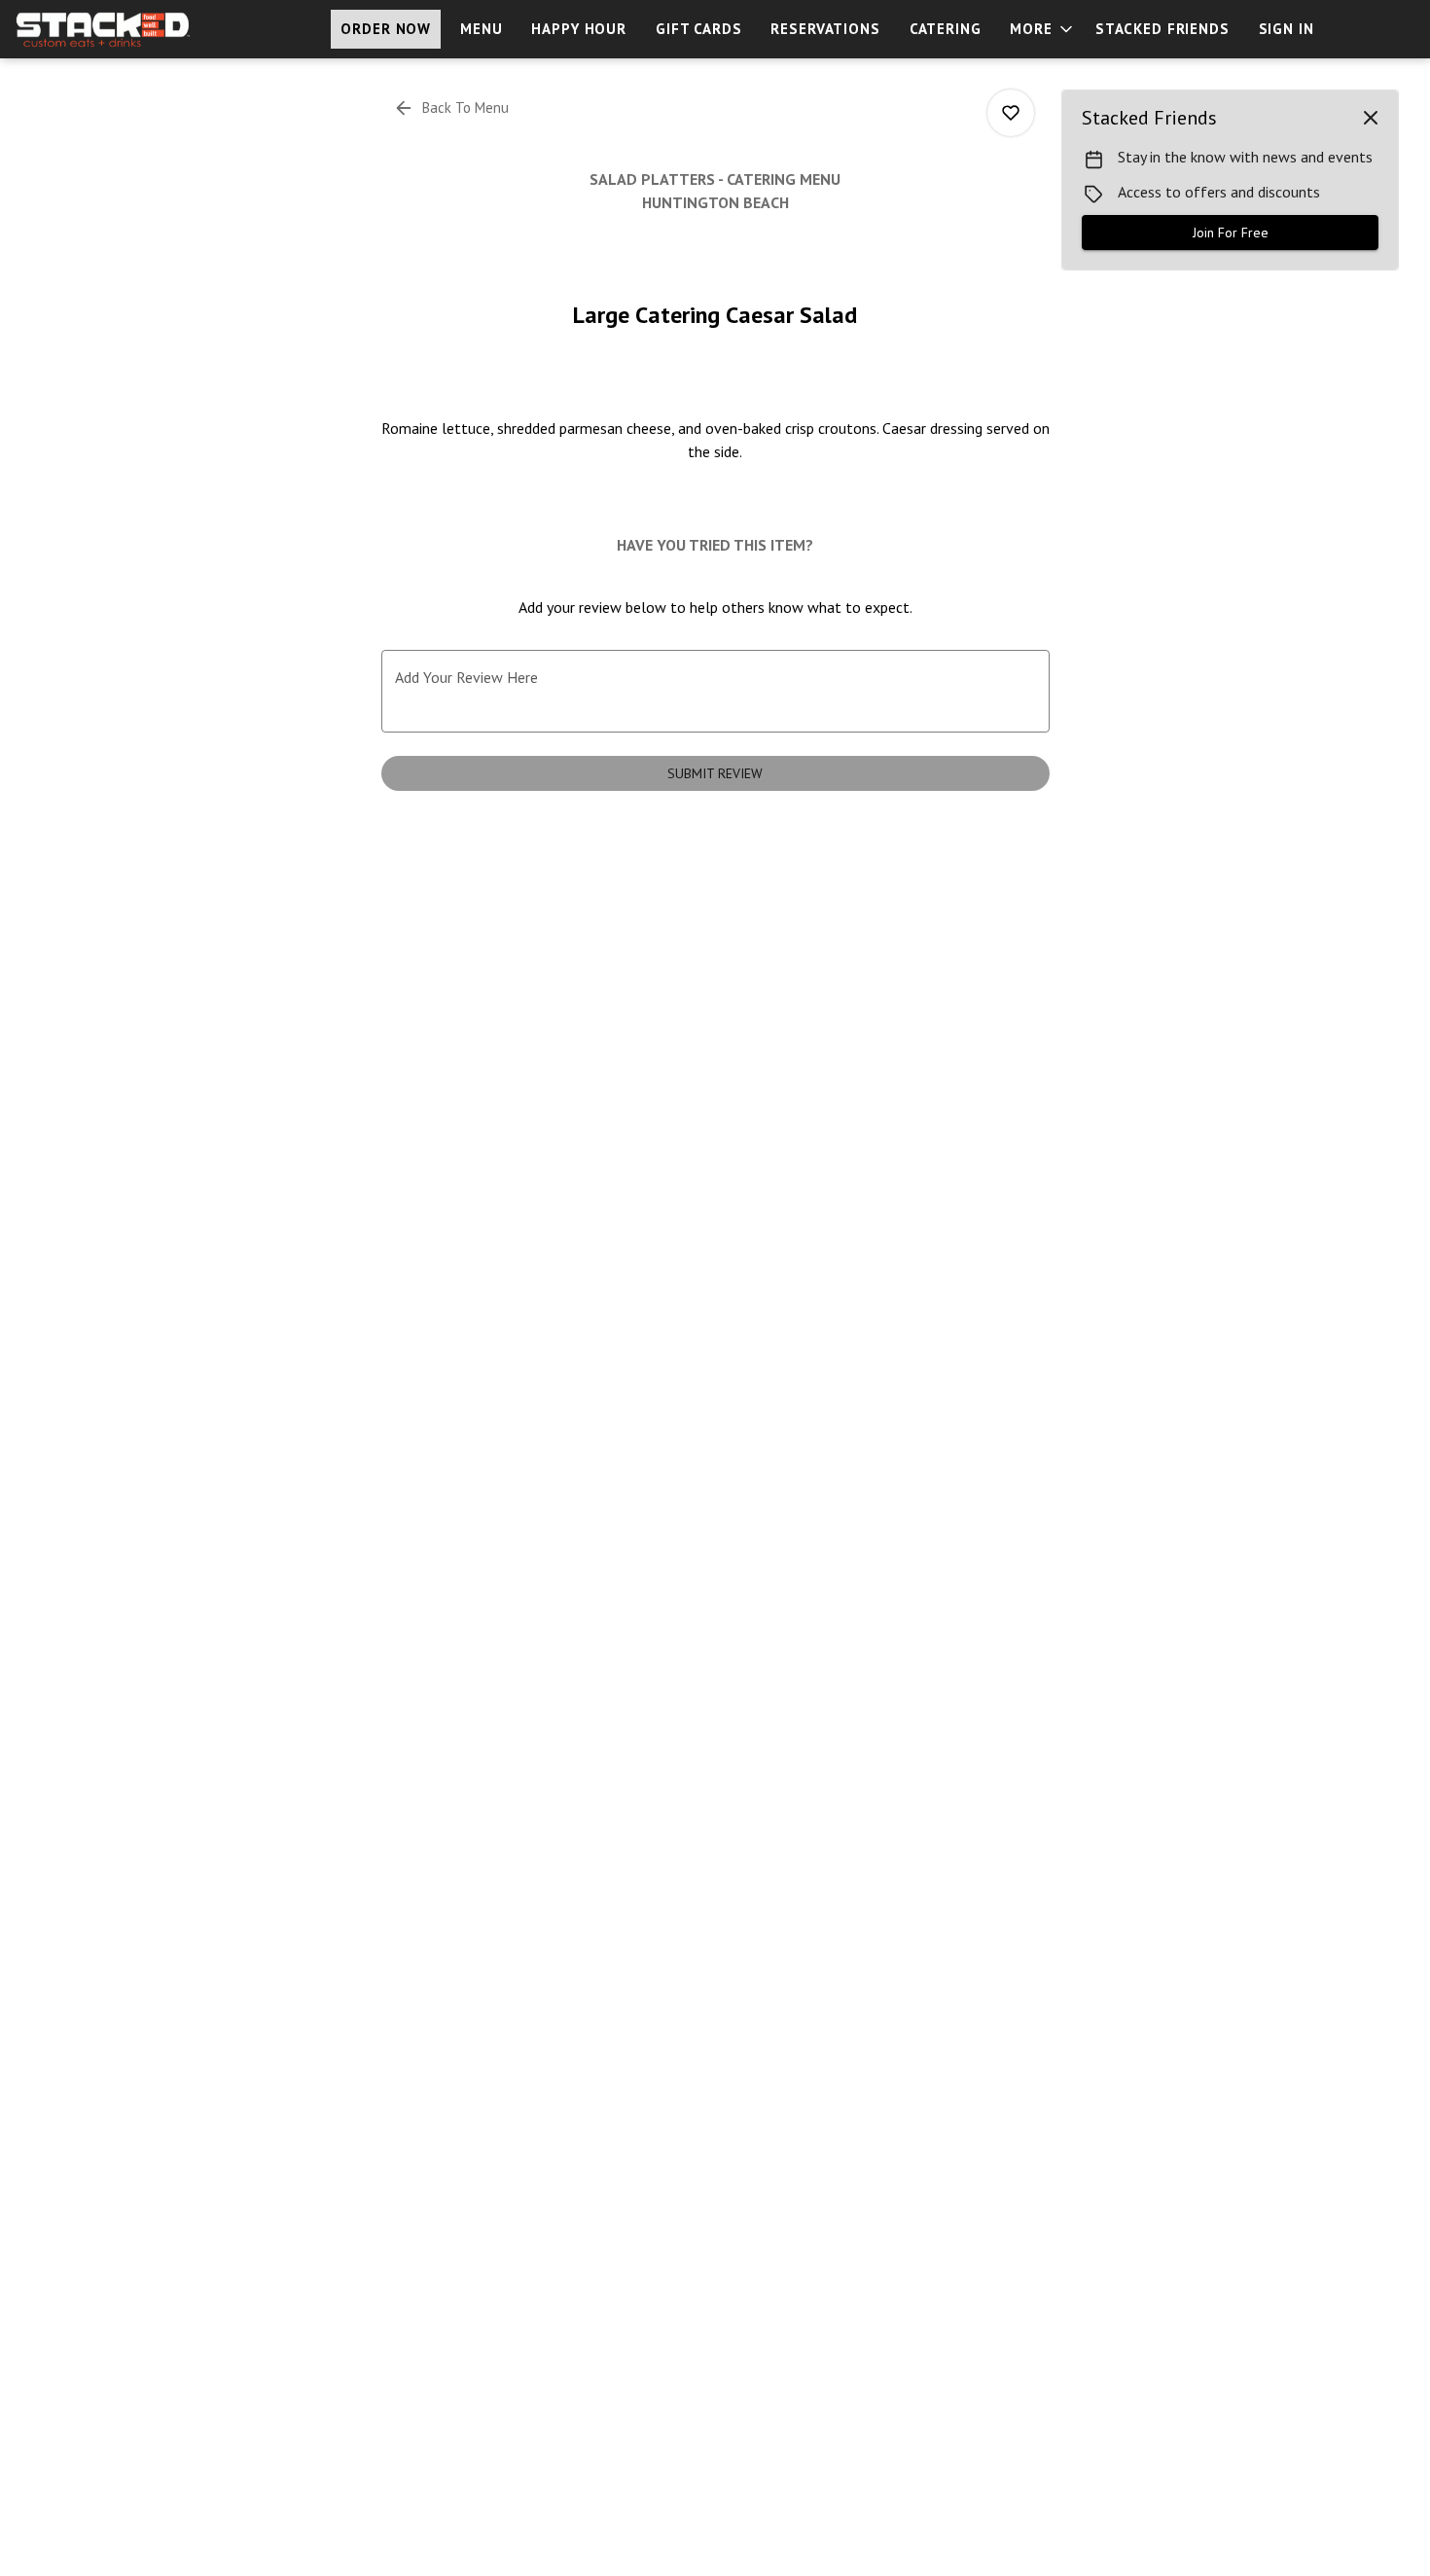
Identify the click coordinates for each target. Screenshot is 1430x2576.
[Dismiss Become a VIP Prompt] (1371, 118)
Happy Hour (579, 29)
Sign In (1287, 29)
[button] (1042, 29)
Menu (481, 29)
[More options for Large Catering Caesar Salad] (1011, 113)
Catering (946, 29)
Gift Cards (699, 29)
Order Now (386, 29)
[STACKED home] (103, 29)
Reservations (825, 29)
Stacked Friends (1162, 29)
